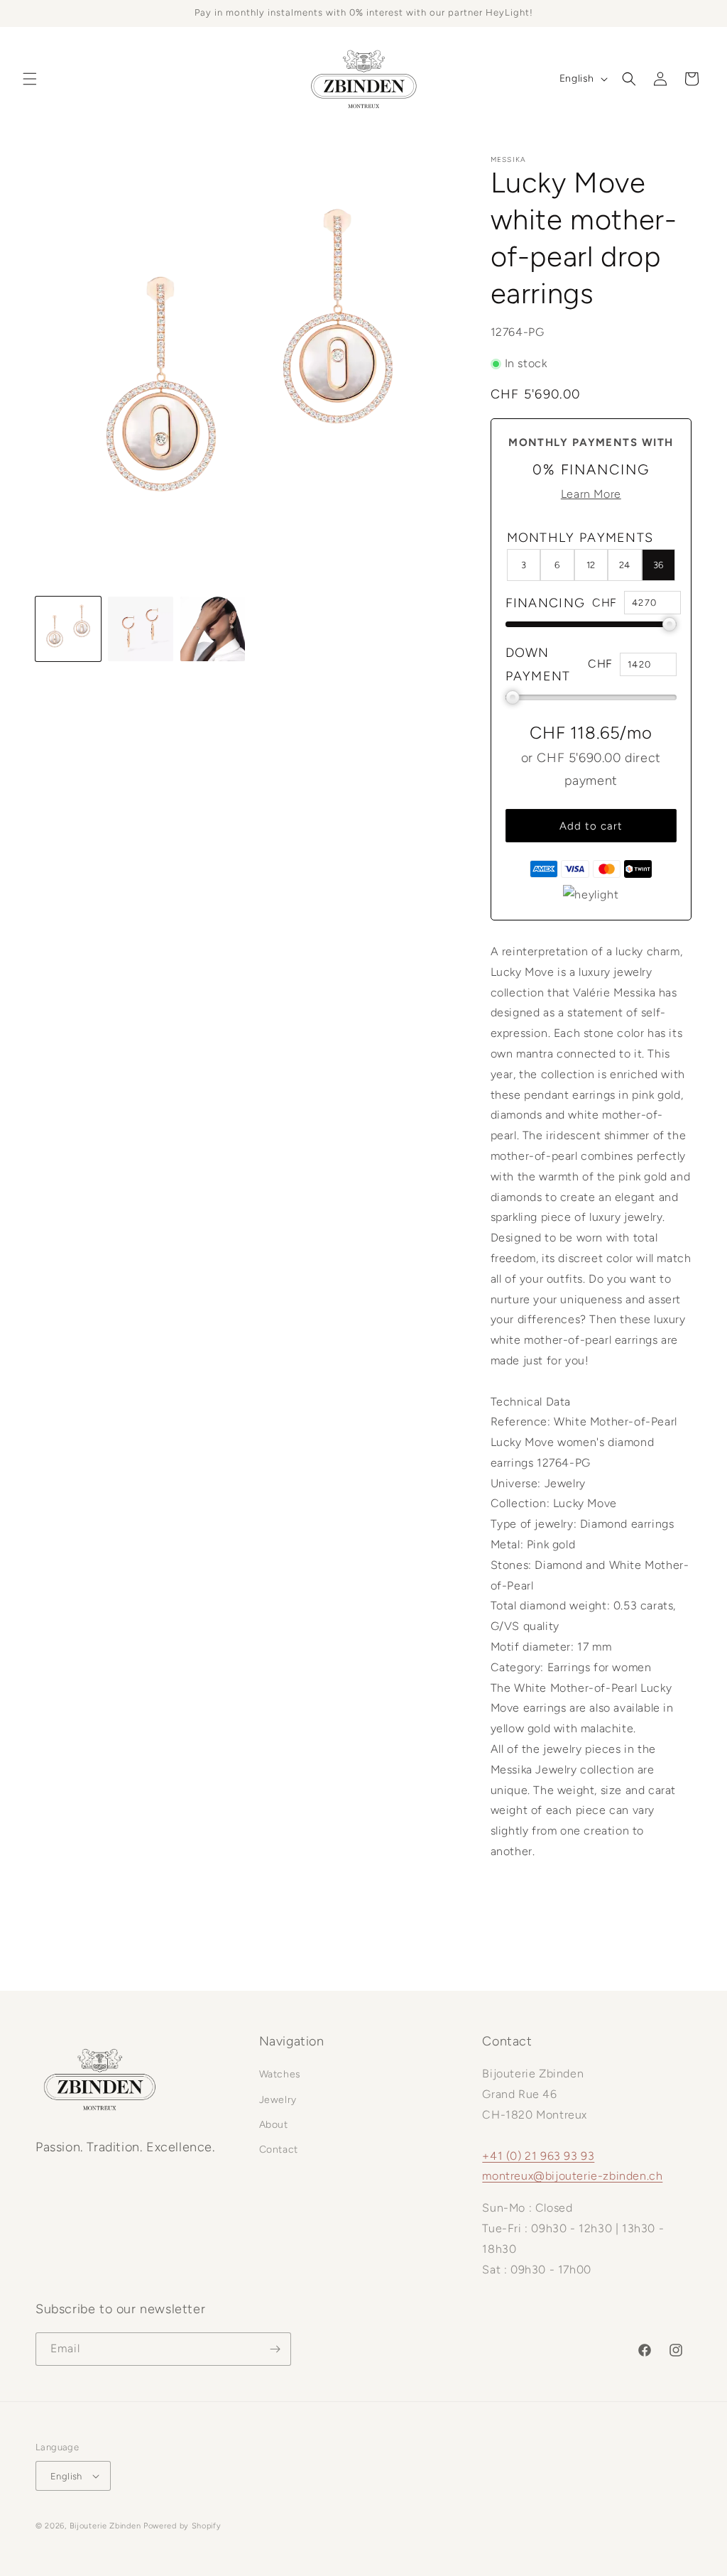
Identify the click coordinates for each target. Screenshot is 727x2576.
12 (591, 565)
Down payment (538, 664)
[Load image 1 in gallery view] (68, 629)
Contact (279, 2150)
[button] (30, 79)
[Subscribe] (275, 2349)
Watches (280, 2074)
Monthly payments (580, 538)
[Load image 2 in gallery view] (141, 629)
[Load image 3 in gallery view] (213, 629)
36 (658, 565)
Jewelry (278, 2100)
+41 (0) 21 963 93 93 (538, 2156)
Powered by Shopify (182, 2526)
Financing (546, 603)
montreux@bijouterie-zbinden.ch (572, 2176)
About (274, 2125)
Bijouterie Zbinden (105, 2526)
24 (624, 565)
